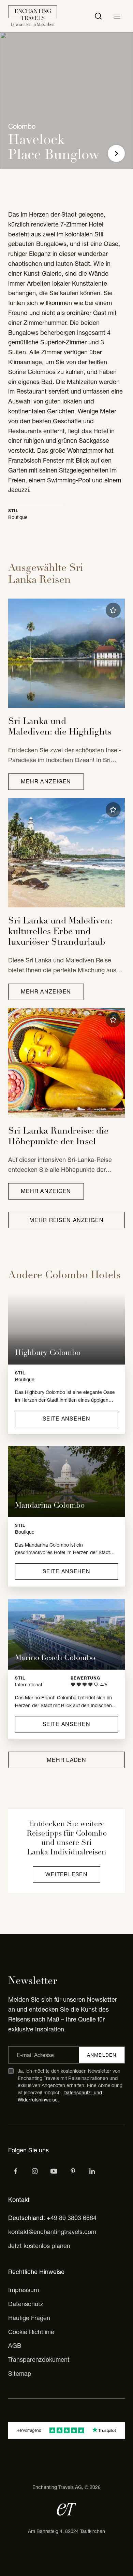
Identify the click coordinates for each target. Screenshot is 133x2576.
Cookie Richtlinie (31, 2332)
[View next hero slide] (116, 153)
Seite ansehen (66, 1419)
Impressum (24, 2290)
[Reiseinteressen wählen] (73, 2171)
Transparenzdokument (39, 2360)
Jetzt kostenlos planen (39, 2246)
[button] (113, 610)
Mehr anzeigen (46, 781)
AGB (15, 2346)
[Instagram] (35, 2171)
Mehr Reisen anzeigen (66, 1220)
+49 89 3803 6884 (72, 2218)
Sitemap (20, 2374)
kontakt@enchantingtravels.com (52, 2232)
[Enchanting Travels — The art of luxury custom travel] (33, 16)
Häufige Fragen (29, 2318)
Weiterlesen (66, 1874)
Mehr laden (66, 1760)
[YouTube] (54, 2171)
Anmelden (102, 2055)
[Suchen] (98, 16)
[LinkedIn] (92, 2171)
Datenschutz (26, 2304)
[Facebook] (16, 2171)
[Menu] (117, 16)
